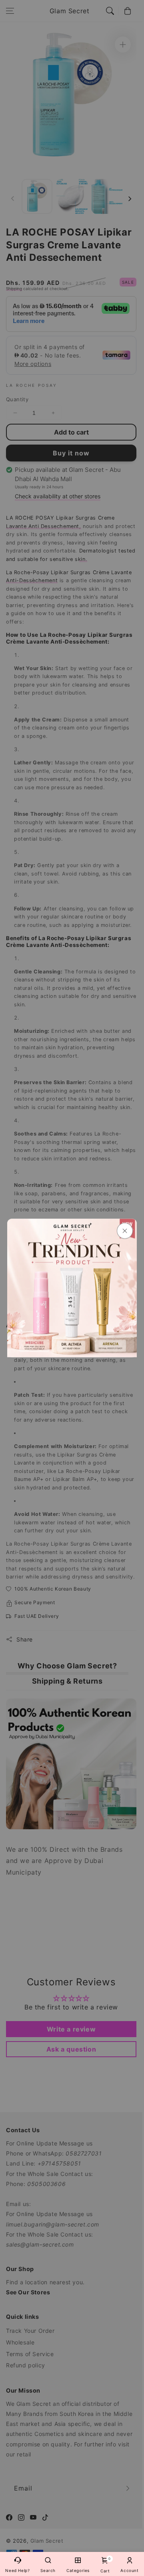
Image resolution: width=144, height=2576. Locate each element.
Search (48, 2570)
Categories (78, 2570)
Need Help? (17, 2570)
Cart (105, 2565)
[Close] (125, 1231)
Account (129, 2570)
